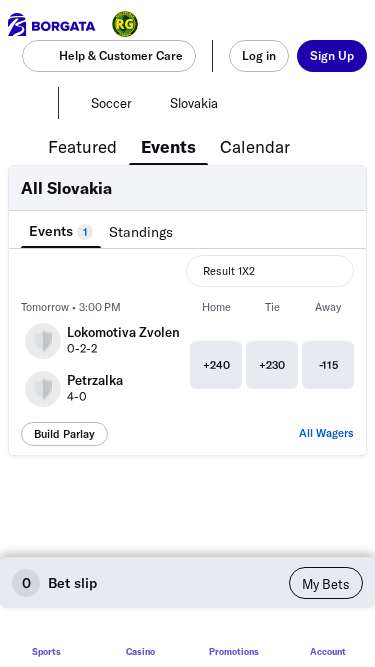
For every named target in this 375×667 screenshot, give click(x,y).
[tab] (82, 145)
